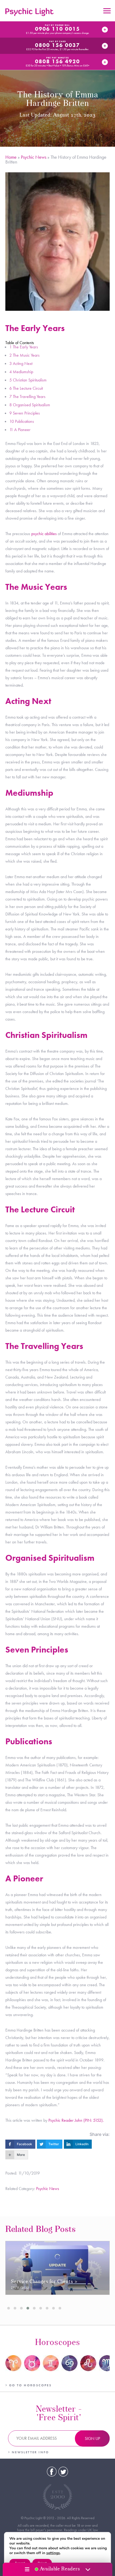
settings (53, 2553)
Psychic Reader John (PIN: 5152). (76, 2120)
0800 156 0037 (57, 45)
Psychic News (34, 157)
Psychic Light (29, 12)
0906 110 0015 (57, 29)
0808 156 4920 (57, 61)
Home (11, 157)
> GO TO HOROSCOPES (28, 2385)
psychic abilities (44, 534)
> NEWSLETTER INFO (29, 2452)
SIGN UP (92, 2438)
